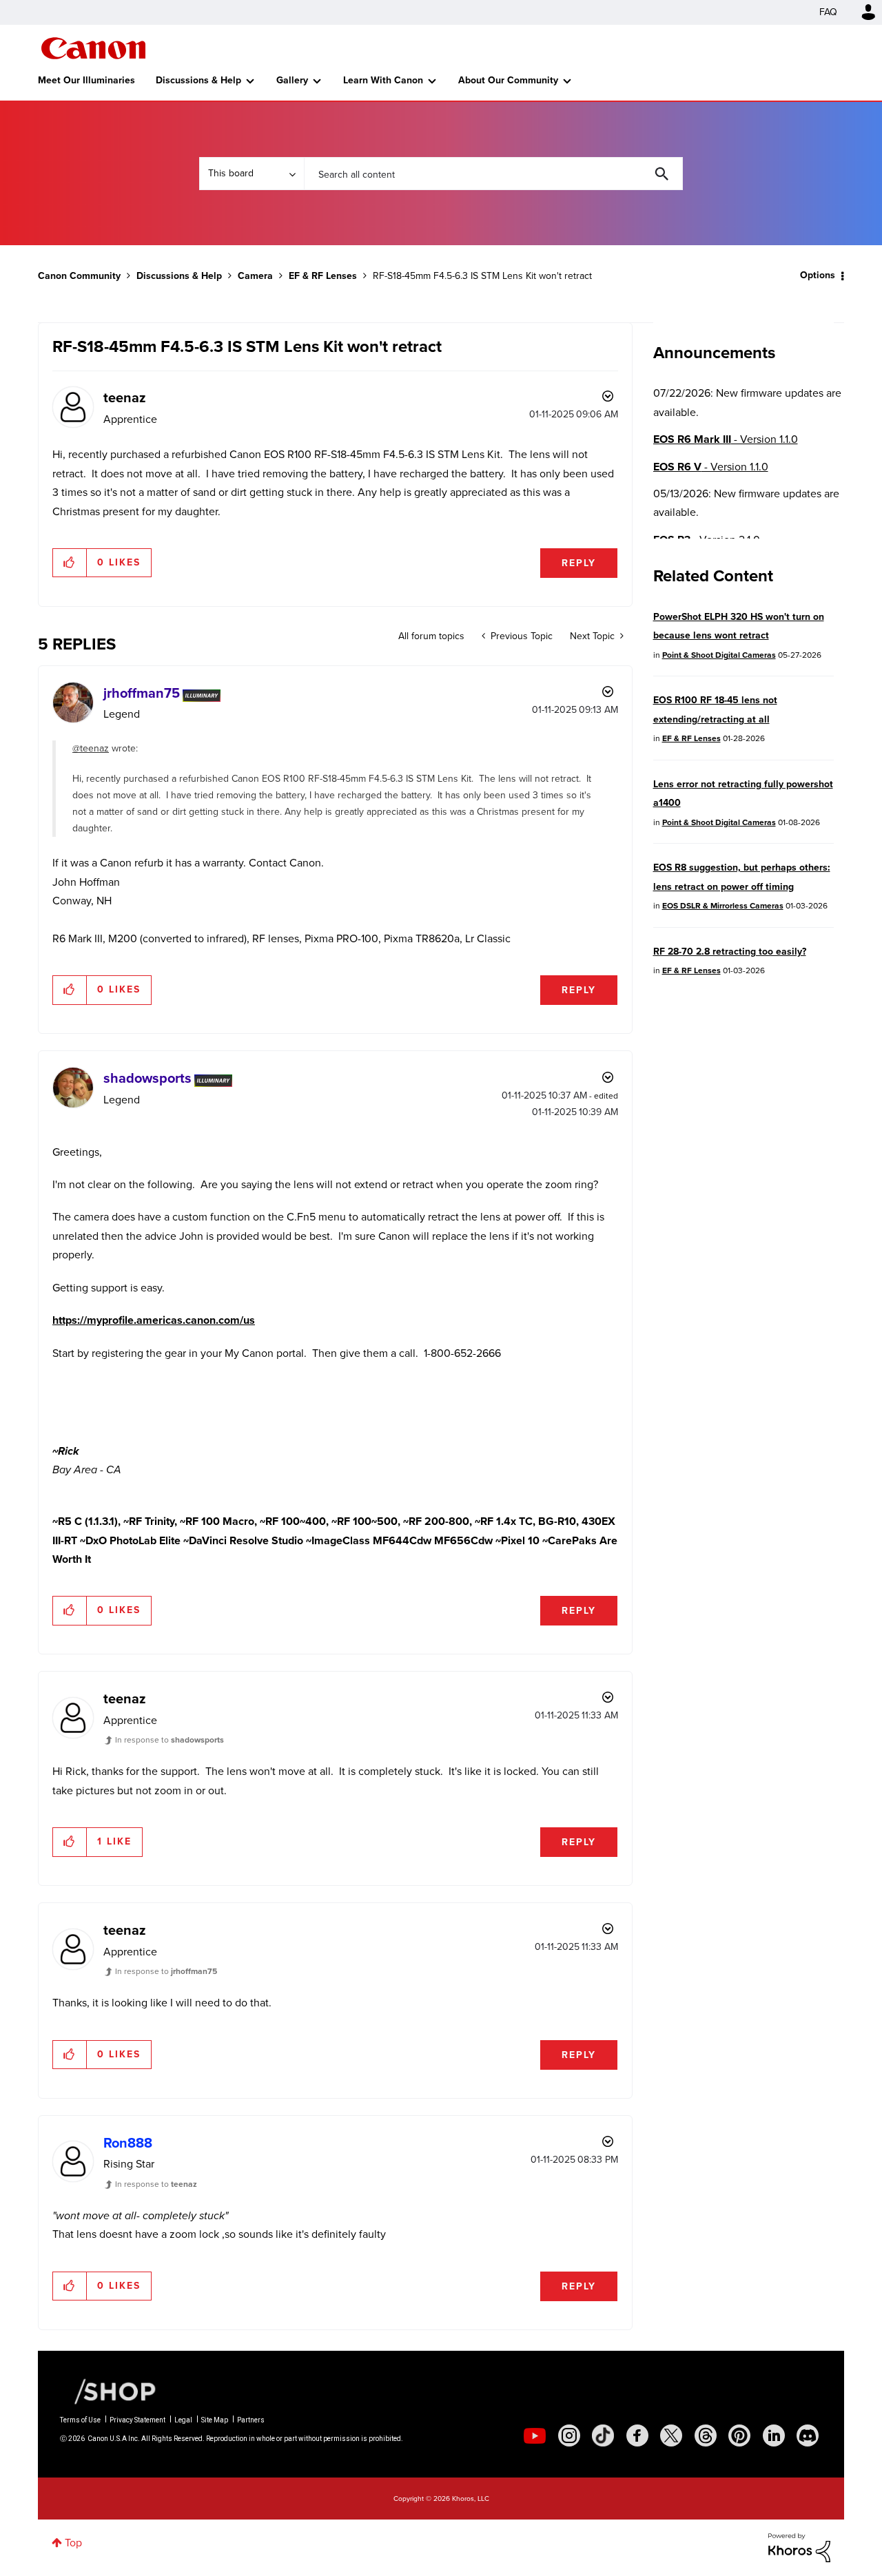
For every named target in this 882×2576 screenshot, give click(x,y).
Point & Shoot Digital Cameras (719, 655)
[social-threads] (706, 2435)
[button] (70, 563)
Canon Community (93, 48)
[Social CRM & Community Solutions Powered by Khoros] (799, 2547)
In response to (170, 1740)
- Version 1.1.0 (726, 439)
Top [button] (73, 2543)
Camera (255, 276)
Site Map (215, 2420)
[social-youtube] (535, 2435)
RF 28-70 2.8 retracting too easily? (730, 952)
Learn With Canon (383, 80)
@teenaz (91, 748)
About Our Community (508, 80)
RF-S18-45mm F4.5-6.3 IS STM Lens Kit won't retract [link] (482, 276)
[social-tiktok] (603, 2435)
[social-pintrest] (739, 2435)
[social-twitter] (671, 2435)
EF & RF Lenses (323, 276)
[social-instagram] (569, 2435)
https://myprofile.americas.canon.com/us (154, 1320)
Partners (251, 2420)
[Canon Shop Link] (108, 2391)
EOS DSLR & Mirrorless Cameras (723, 906)
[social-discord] (808, 2435)
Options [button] (818, 275)
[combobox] (493, 174)
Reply (579, 563)
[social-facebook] (637, 2435)
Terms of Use (80, 2420)
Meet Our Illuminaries (86, 80)
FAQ (828, 12)
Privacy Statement (137, 2420)
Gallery (292, 80)
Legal (183, 2420)
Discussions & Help (198, 80)
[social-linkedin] (774, 2435)
